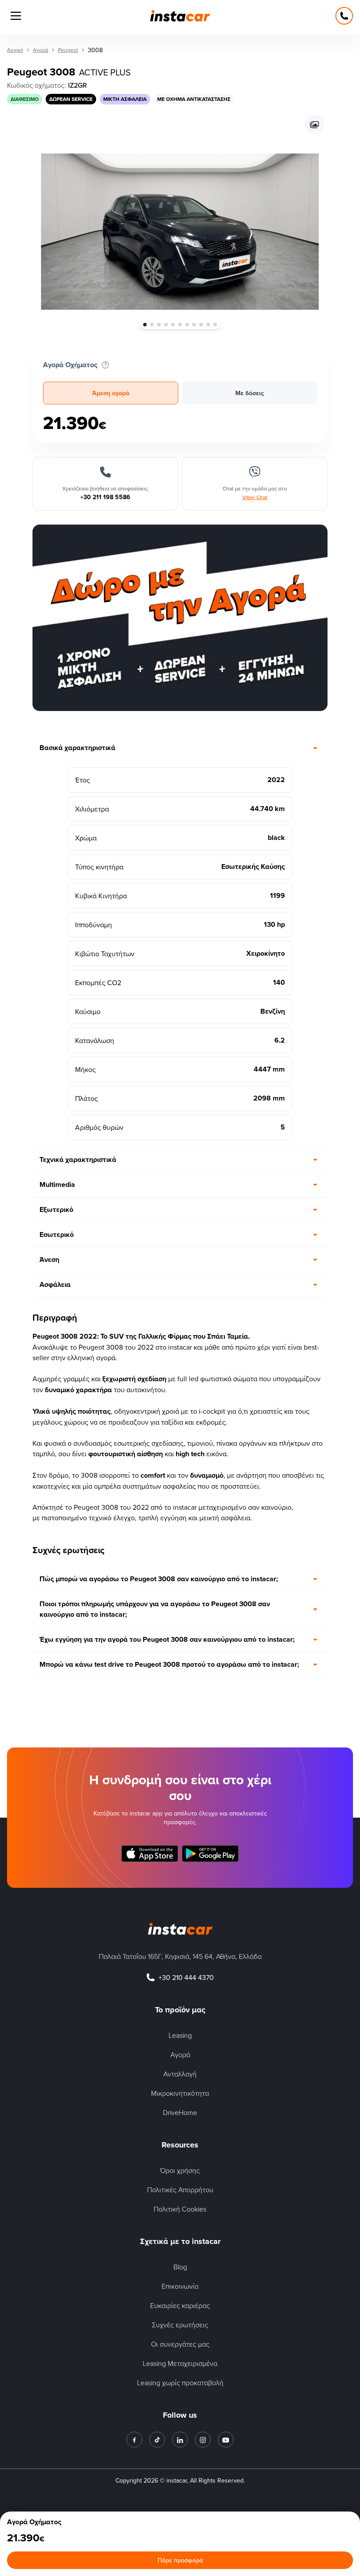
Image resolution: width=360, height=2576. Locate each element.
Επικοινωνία (180, 2286)
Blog (180, 2267)
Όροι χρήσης (180, 2170)
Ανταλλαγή (180, 2074)
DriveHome (180, 2112)
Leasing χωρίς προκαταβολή (180, 2383)
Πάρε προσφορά (180, 2560)
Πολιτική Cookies (180, 2209)
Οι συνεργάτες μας (180, 2344)
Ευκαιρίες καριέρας (180, 2305)
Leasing (180, 2035)
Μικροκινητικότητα (180, 2093)
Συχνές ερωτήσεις (180, 2325)
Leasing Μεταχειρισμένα (180, 2363)
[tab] (111, 393)
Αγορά (180, 2054)
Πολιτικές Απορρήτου (180, 2190)
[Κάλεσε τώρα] (344, 16)
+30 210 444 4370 (186, 1977)
